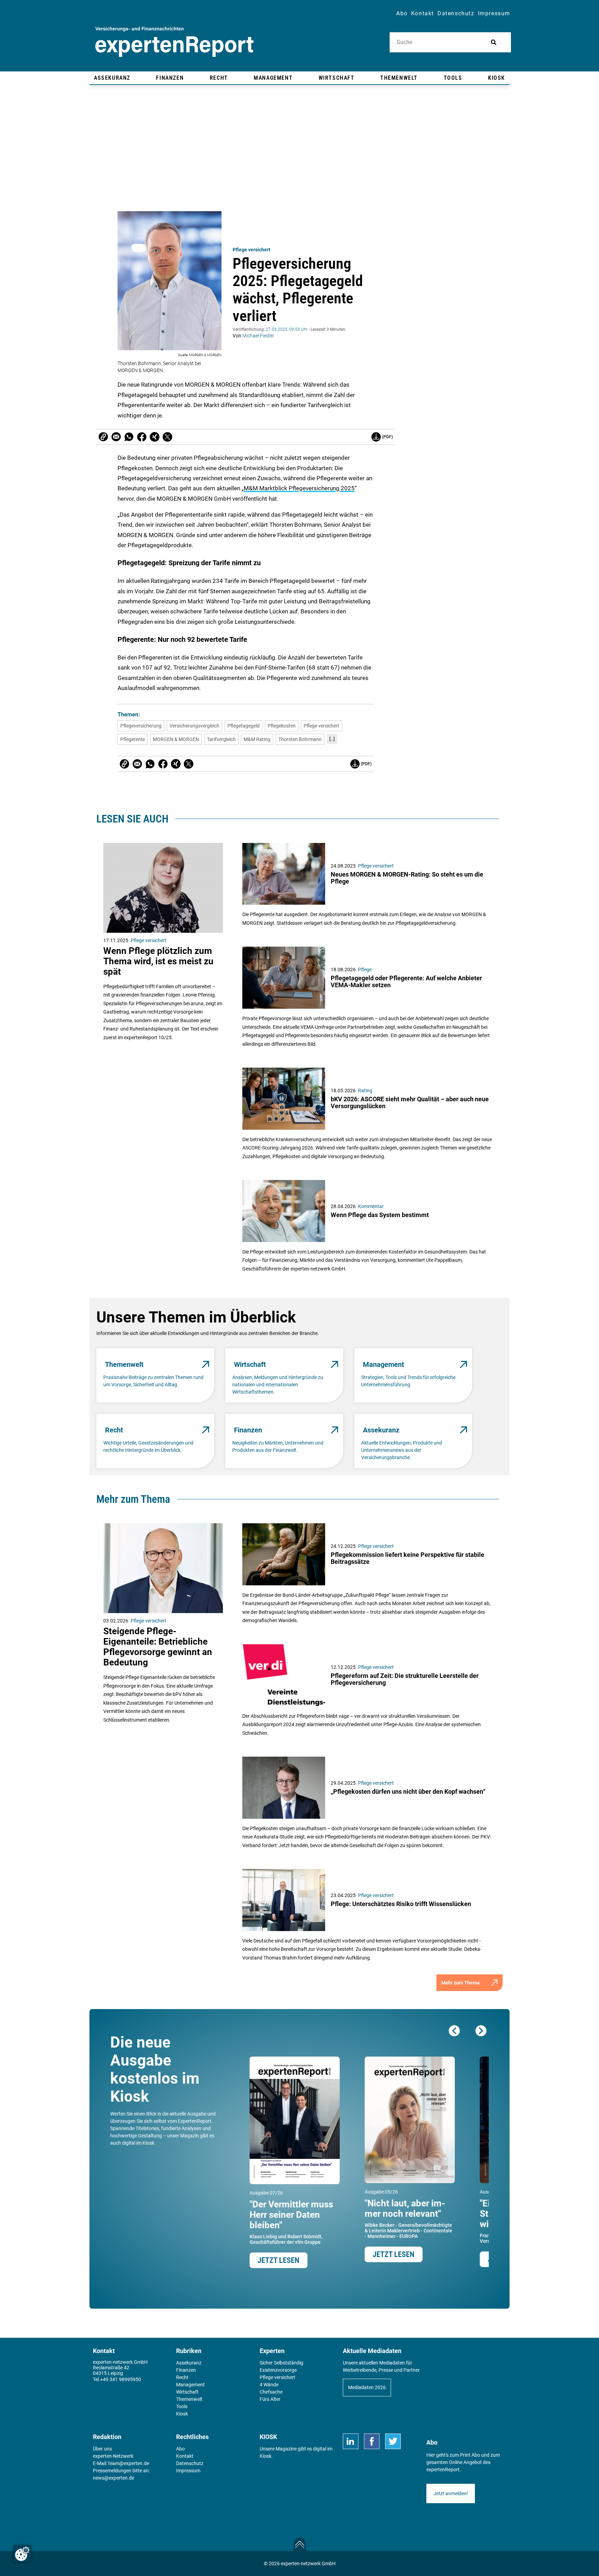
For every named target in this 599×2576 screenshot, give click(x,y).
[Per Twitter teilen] (167, 437)
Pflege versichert (251, 250)
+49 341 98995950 (121, 2379)
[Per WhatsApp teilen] (129, 437)
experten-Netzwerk (113, 2456)
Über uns (102, 2449)
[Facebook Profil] (372, 2441)
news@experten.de (114, 2478)
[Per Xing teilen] (155, 437)
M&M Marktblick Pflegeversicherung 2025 (299, 488)
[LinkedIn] (351, 2441)
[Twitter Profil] (393, 2441)
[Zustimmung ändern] (22, 2554)
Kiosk (266, 2456)
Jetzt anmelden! (451, 2493)
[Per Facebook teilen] (142, 437)
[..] (332, 739)
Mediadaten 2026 (367, 2387)
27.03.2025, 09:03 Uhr (287, 329)
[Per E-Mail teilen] (103, 437)
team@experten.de (129, 2463)
